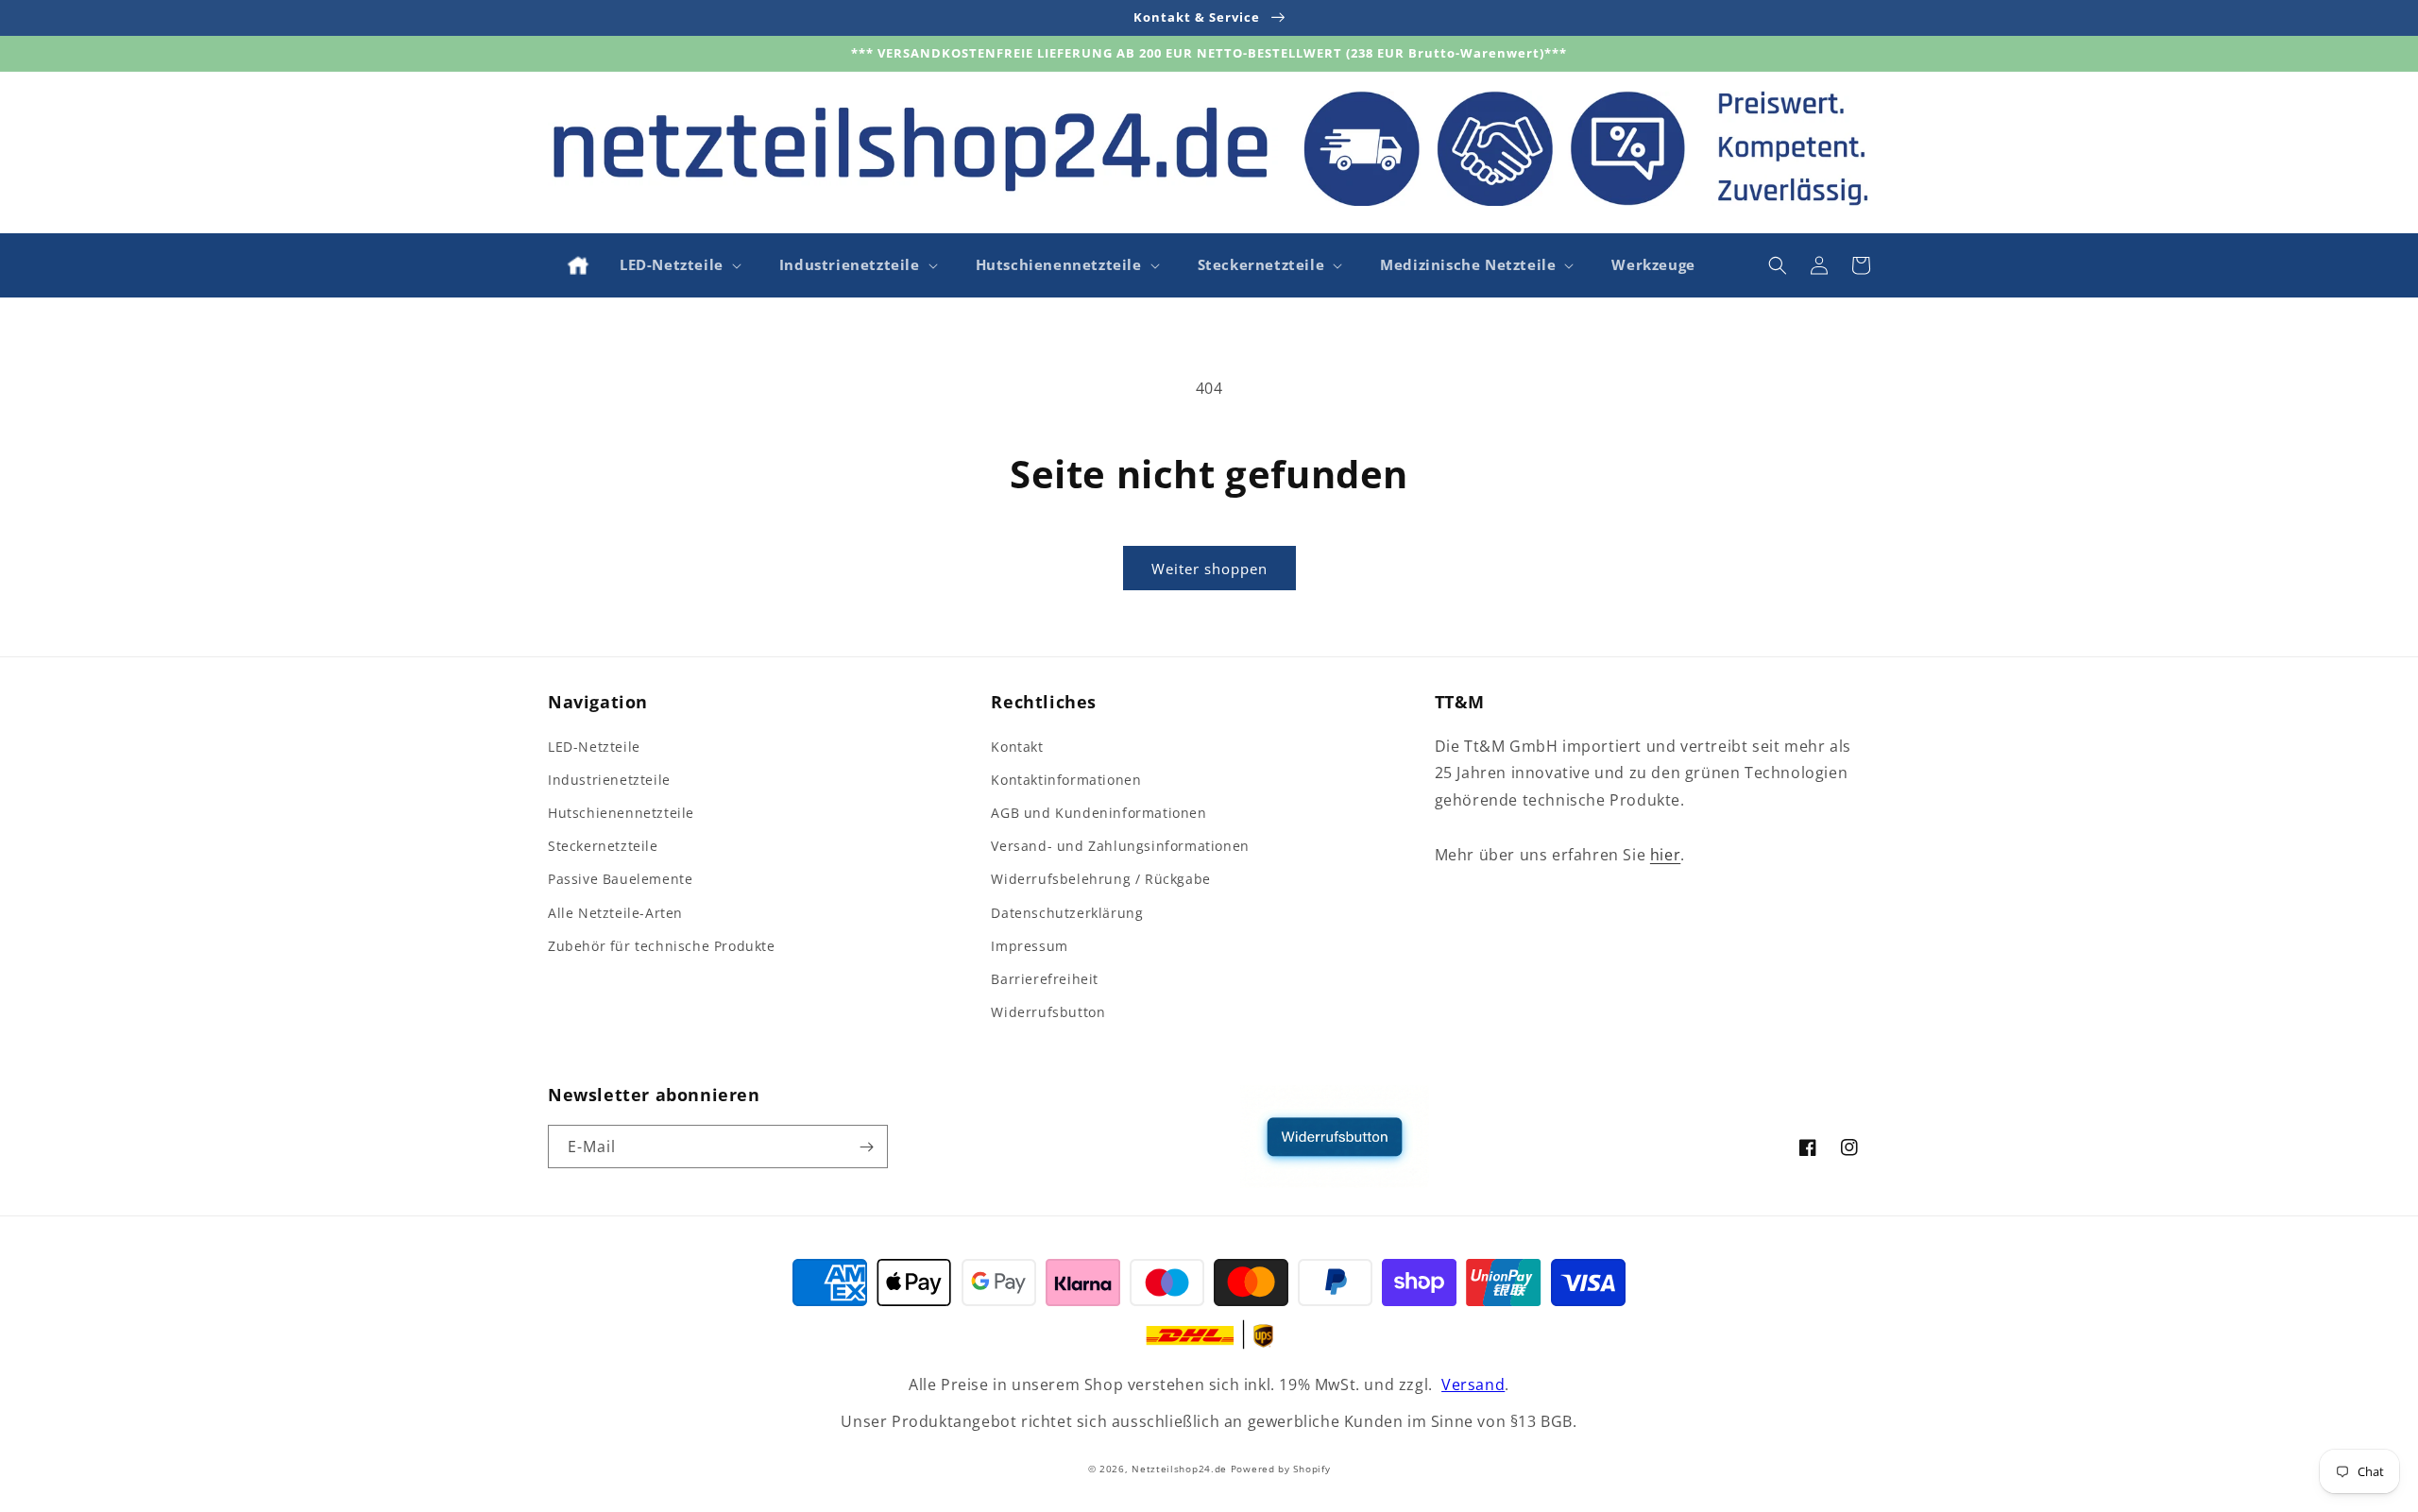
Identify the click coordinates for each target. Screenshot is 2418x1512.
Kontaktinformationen (1066, 780)
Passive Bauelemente (620, 879)
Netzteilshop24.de (1179, 1469)
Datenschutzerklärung (1067, 913)
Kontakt (1017, 747)
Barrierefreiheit (1045, 979)
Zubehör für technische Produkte (662, 946)
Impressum (1029, 946)
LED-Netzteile (594, 747)
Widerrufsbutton (1048, 1012)
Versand (1473, 1385)
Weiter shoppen (1209, 569)
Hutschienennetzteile (621, 813)
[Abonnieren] (866, 1147)
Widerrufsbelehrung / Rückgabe (1100, 879)
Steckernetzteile (603, 846)
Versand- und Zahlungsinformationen (1120, 846)
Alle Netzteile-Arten (615, 913)
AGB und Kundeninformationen (1098, 813)
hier (1665, 855)
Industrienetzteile (609, 780)
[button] (679, 265)
